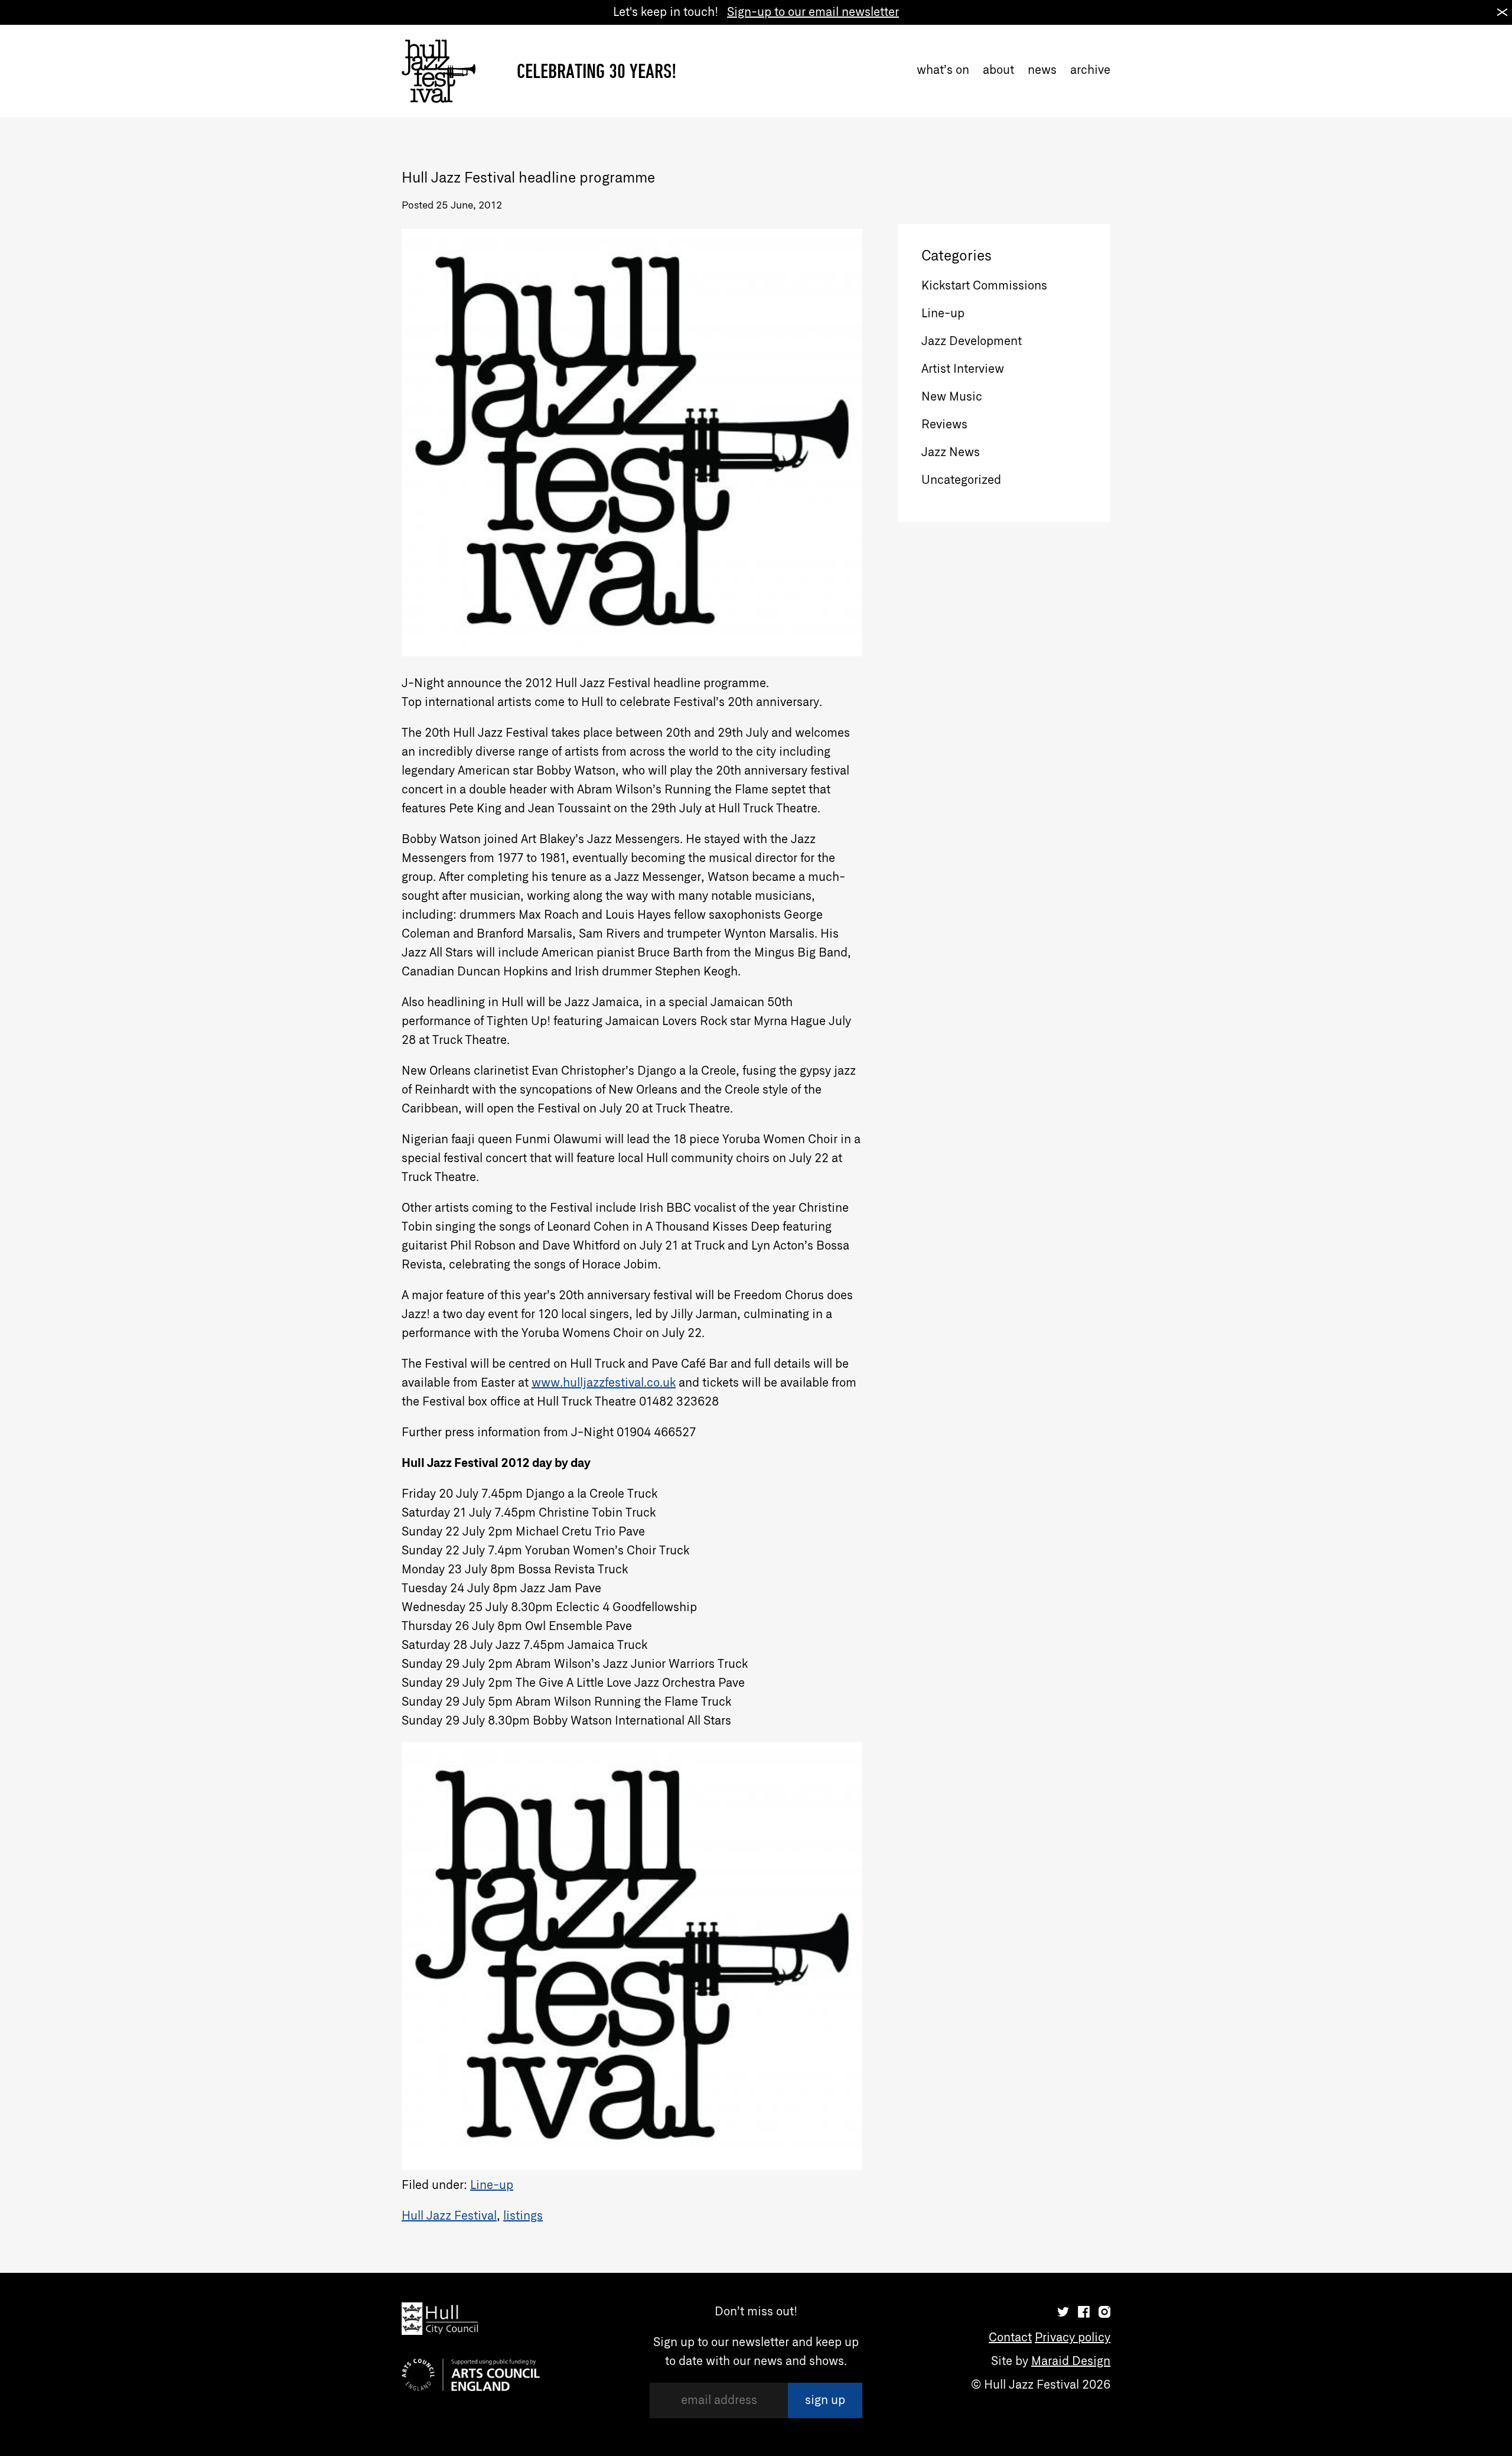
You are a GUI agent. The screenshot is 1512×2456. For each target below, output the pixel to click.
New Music (952, 397)
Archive (1090, 70)
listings (523, 2216)
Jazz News (951, 453)
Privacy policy (1073, 2338)
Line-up (492, 2185)
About (998, 70)
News (1042, 70)
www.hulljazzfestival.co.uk (604, 1383)
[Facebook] (1084, 2312)
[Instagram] (1104, 2312)
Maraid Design (1071, 2361)
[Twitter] (1063, 2312)
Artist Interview (963, 369)
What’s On (943, 70)
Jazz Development (972, 341)
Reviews (944, 425)
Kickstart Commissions (984, 286)
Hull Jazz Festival (449, 2216)
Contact (1010, 2338)
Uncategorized (961, 480)
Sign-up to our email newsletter (813, 12)
